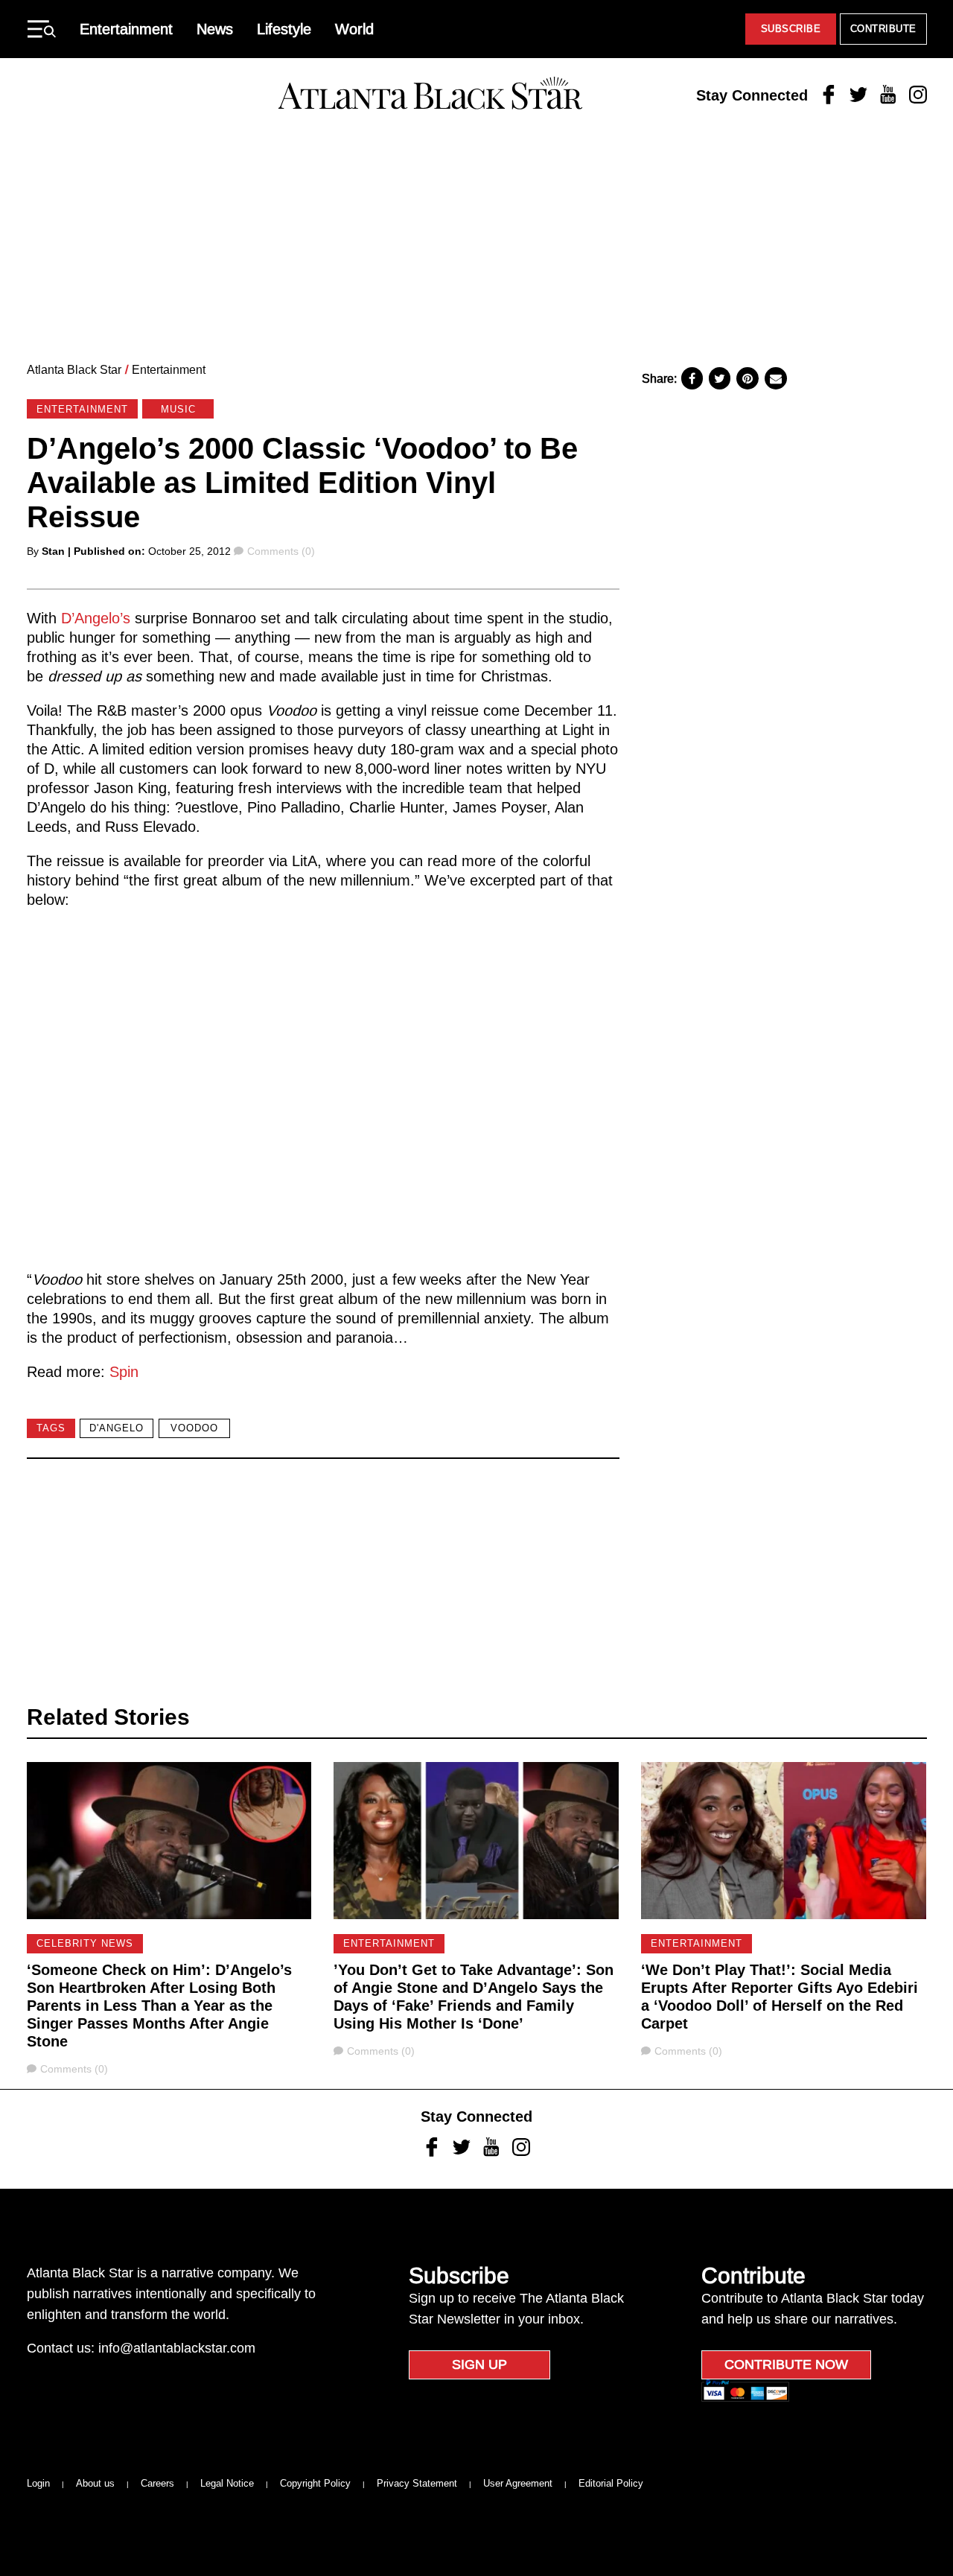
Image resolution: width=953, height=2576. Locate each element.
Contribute (883, 29)
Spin (124, 1372)
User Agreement (518, 2483)
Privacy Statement (417, 2483)
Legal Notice (227, 2483)
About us (95, 2483)
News (215, 29)
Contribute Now (786, 2364)
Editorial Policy (611, 2483)
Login (38, 2483)
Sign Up (479, 2364)
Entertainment (126, 29)
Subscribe (791, 29)
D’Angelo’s (96, 618)
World (354, 29)
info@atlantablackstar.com (177, 2348)
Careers (157, 2483)
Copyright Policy (315, 2483)
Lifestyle (284, 29)
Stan (53, 551)
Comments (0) (281, 551)
